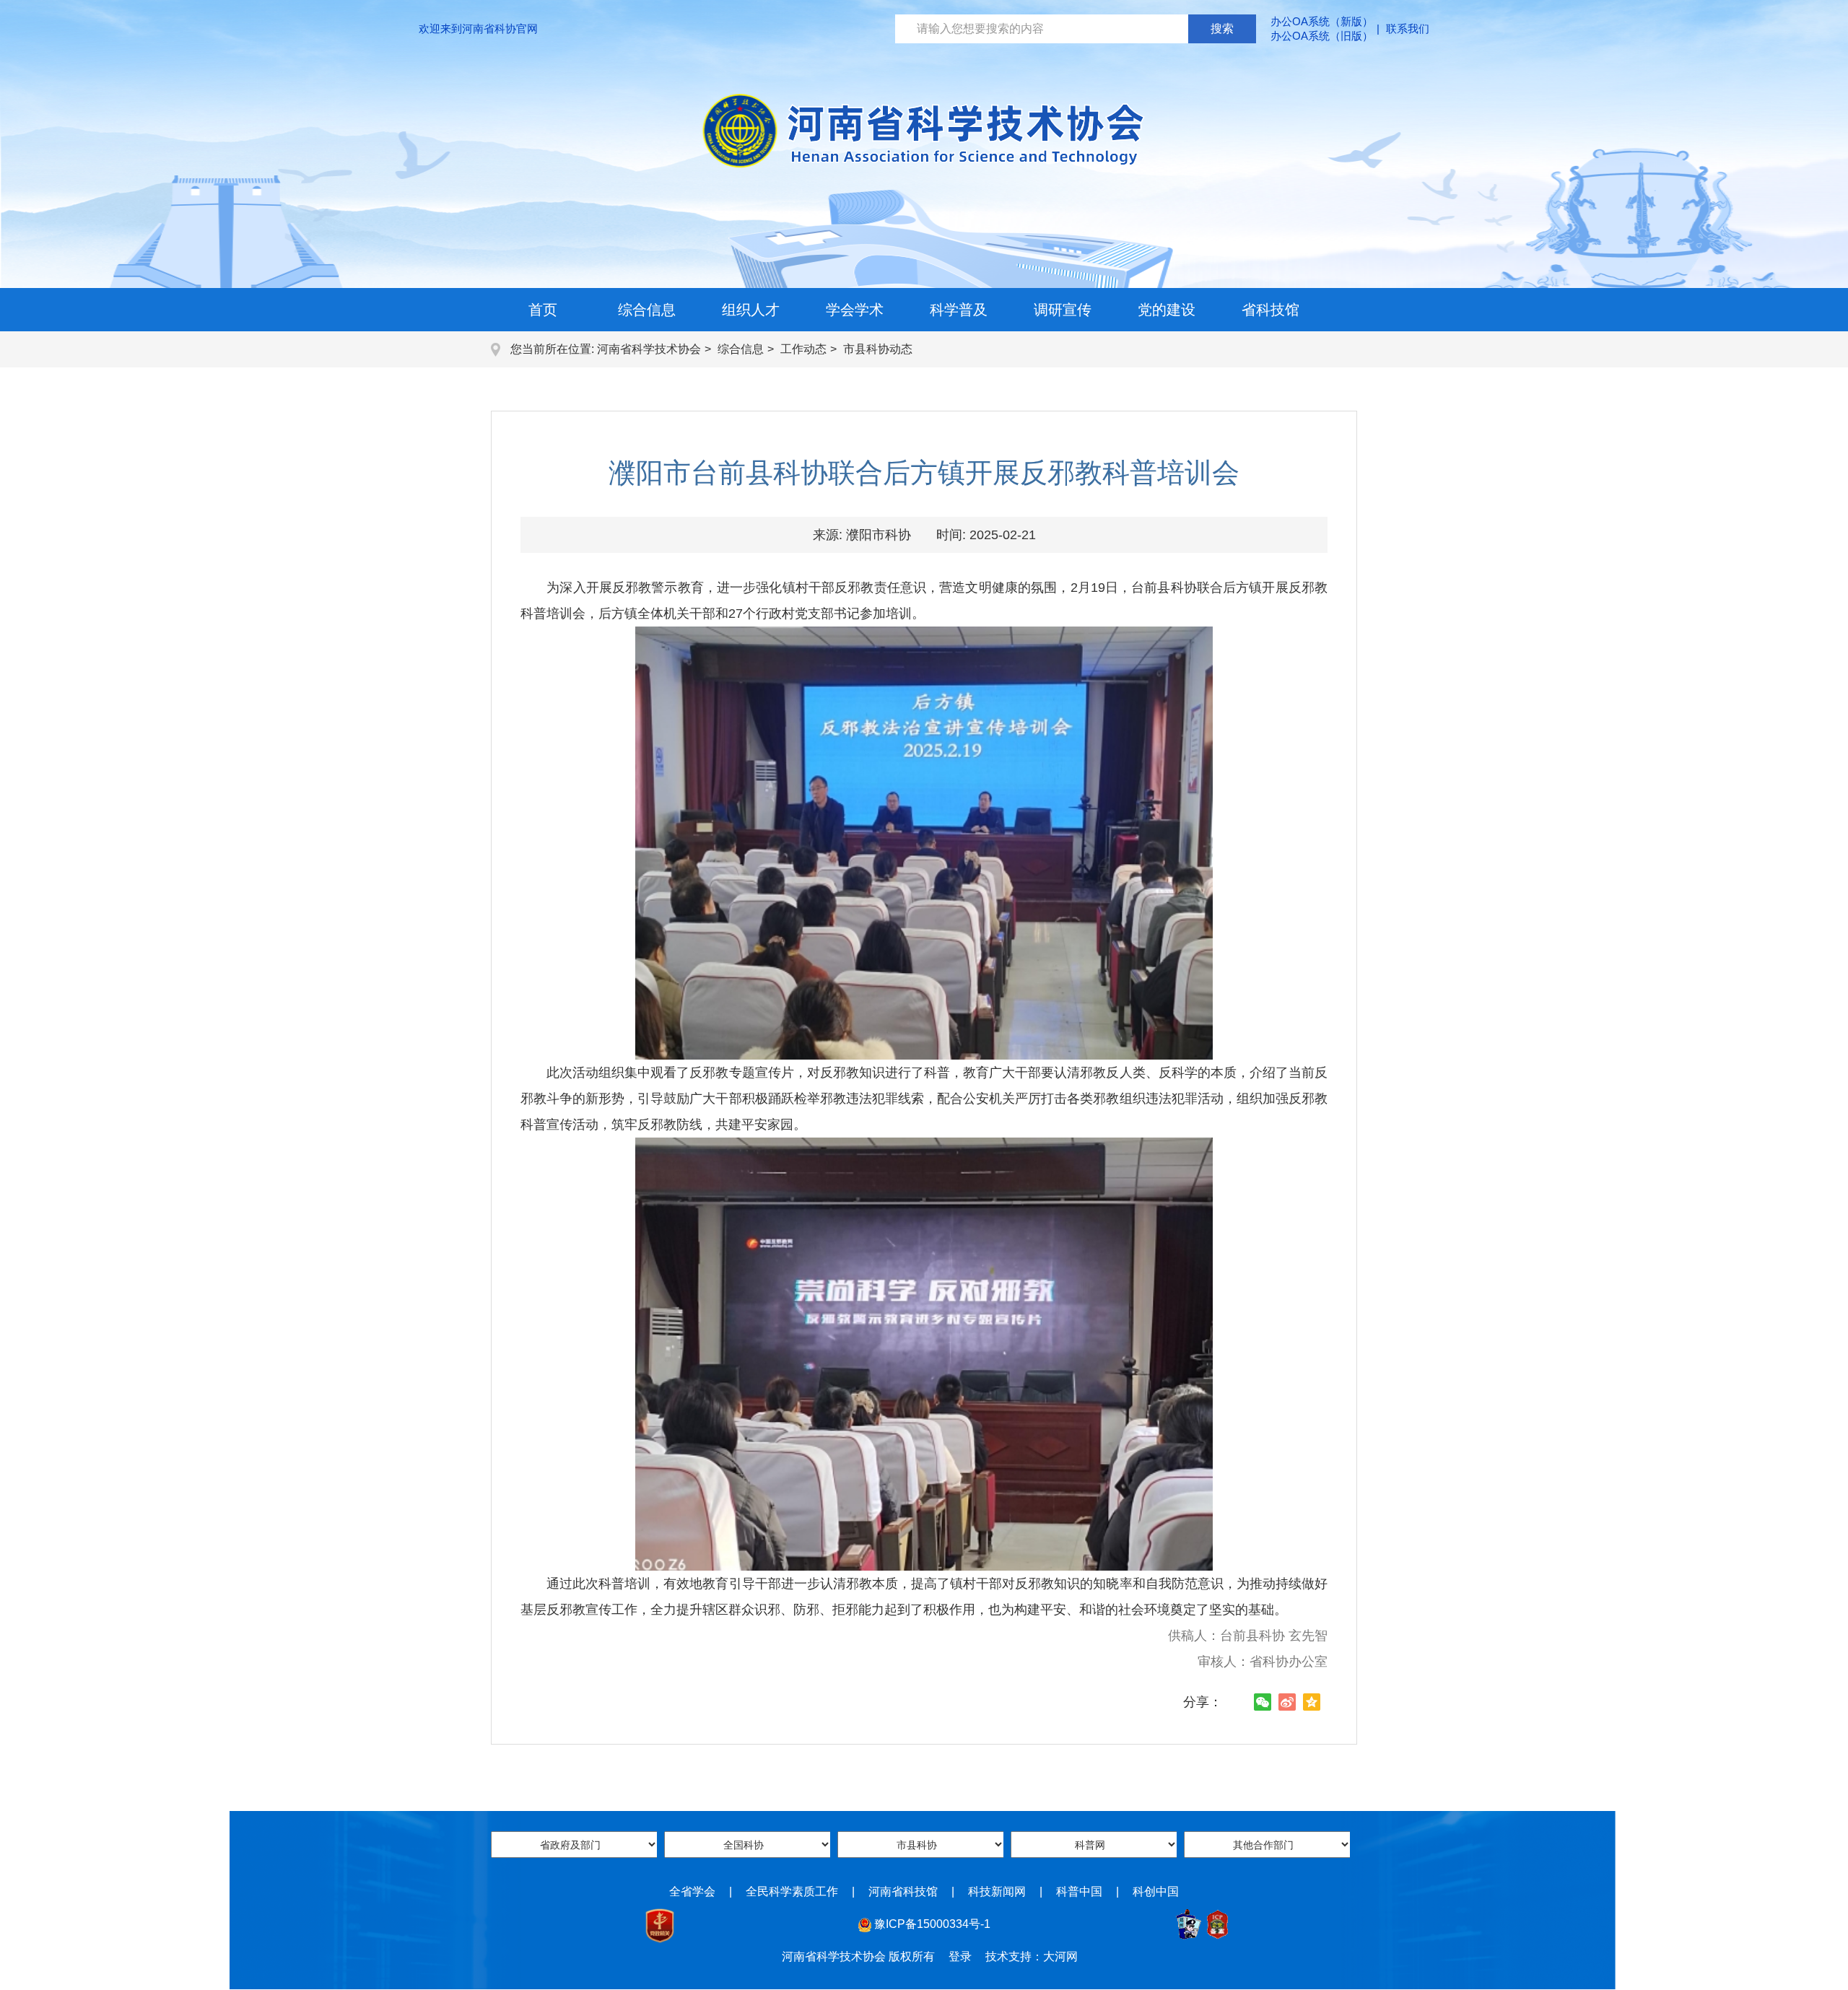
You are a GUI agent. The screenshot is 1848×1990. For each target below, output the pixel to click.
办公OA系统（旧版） (1322, 36)
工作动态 (803, 349)
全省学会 (692, 1891)
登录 (960, 1956)
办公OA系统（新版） (1322, 21)
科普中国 (1079, 1891)
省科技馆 (1270, 310)
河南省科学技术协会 (649, 349)
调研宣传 (1063, 310)
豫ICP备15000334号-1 (932, 1924)
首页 (543, 310)
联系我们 (1408, 29)
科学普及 (959, 310)
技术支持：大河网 (1032, 1956)
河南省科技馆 (903, 1891)
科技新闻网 (997, 1891)
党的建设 (1167, 310)
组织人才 (751, 310)
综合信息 (647, 310)
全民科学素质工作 (792, 1891)
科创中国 (1156, 1891)
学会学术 (855, 310)
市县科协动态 (878, 349)
